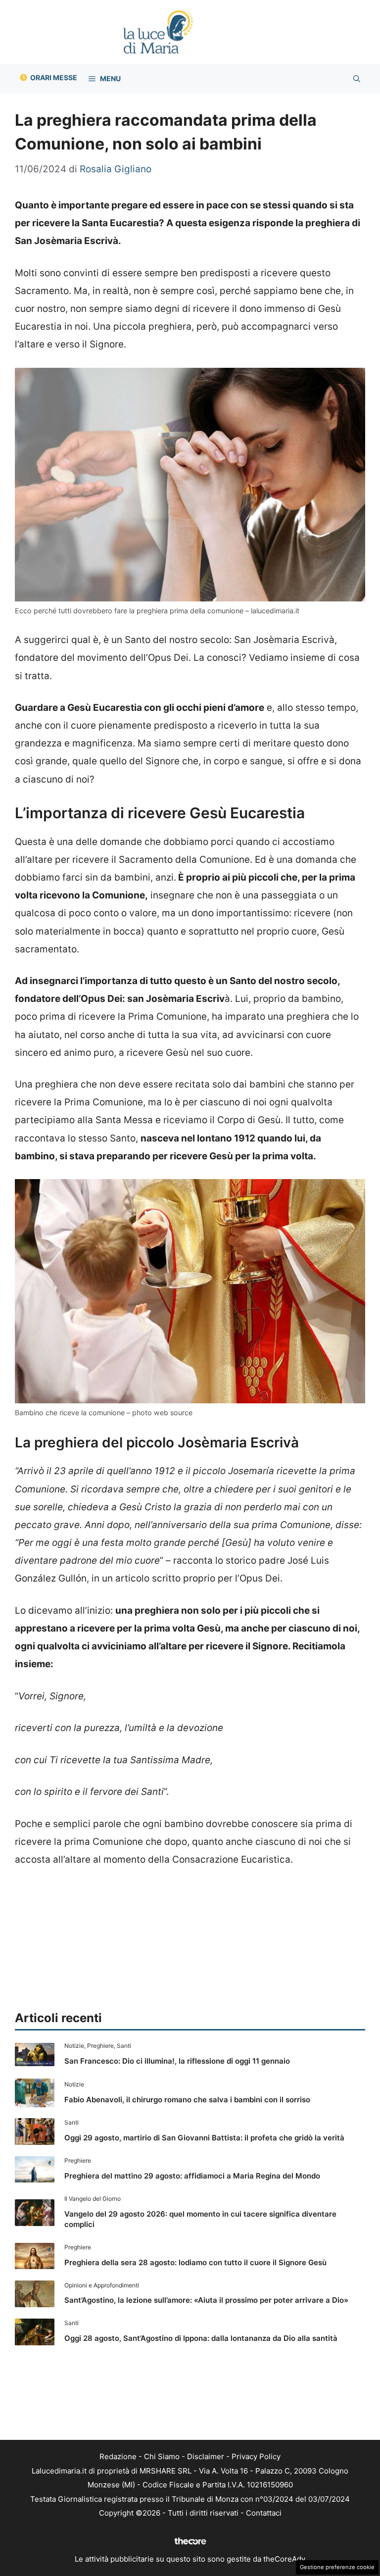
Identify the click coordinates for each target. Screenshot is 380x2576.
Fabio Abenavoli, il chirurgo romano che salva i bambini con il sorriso (187, 2100)
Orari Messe (54, 77)
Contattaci (264, 2513)
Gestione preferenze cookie (337, 2567)
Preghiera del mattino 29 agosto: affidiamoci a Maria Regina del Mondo (192, 2176)
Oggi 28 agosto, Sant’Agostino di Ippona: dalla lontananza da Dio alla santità (201, 2338)
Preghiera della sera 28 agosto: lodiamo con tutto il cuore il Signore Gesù (195, 2262)
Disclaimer (206, 2456)
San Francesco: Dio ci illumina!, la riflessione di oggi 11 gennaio (177, 2061)
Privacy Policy (256, 2456)
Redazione (118, 2456)
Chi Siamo (162, 2456)
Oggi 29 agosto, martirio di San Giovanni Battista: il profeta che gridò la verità (204, 2138)
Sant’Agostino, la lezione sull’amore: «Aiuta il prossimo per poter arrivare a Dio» (206, 2300)
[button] (357, 79)
